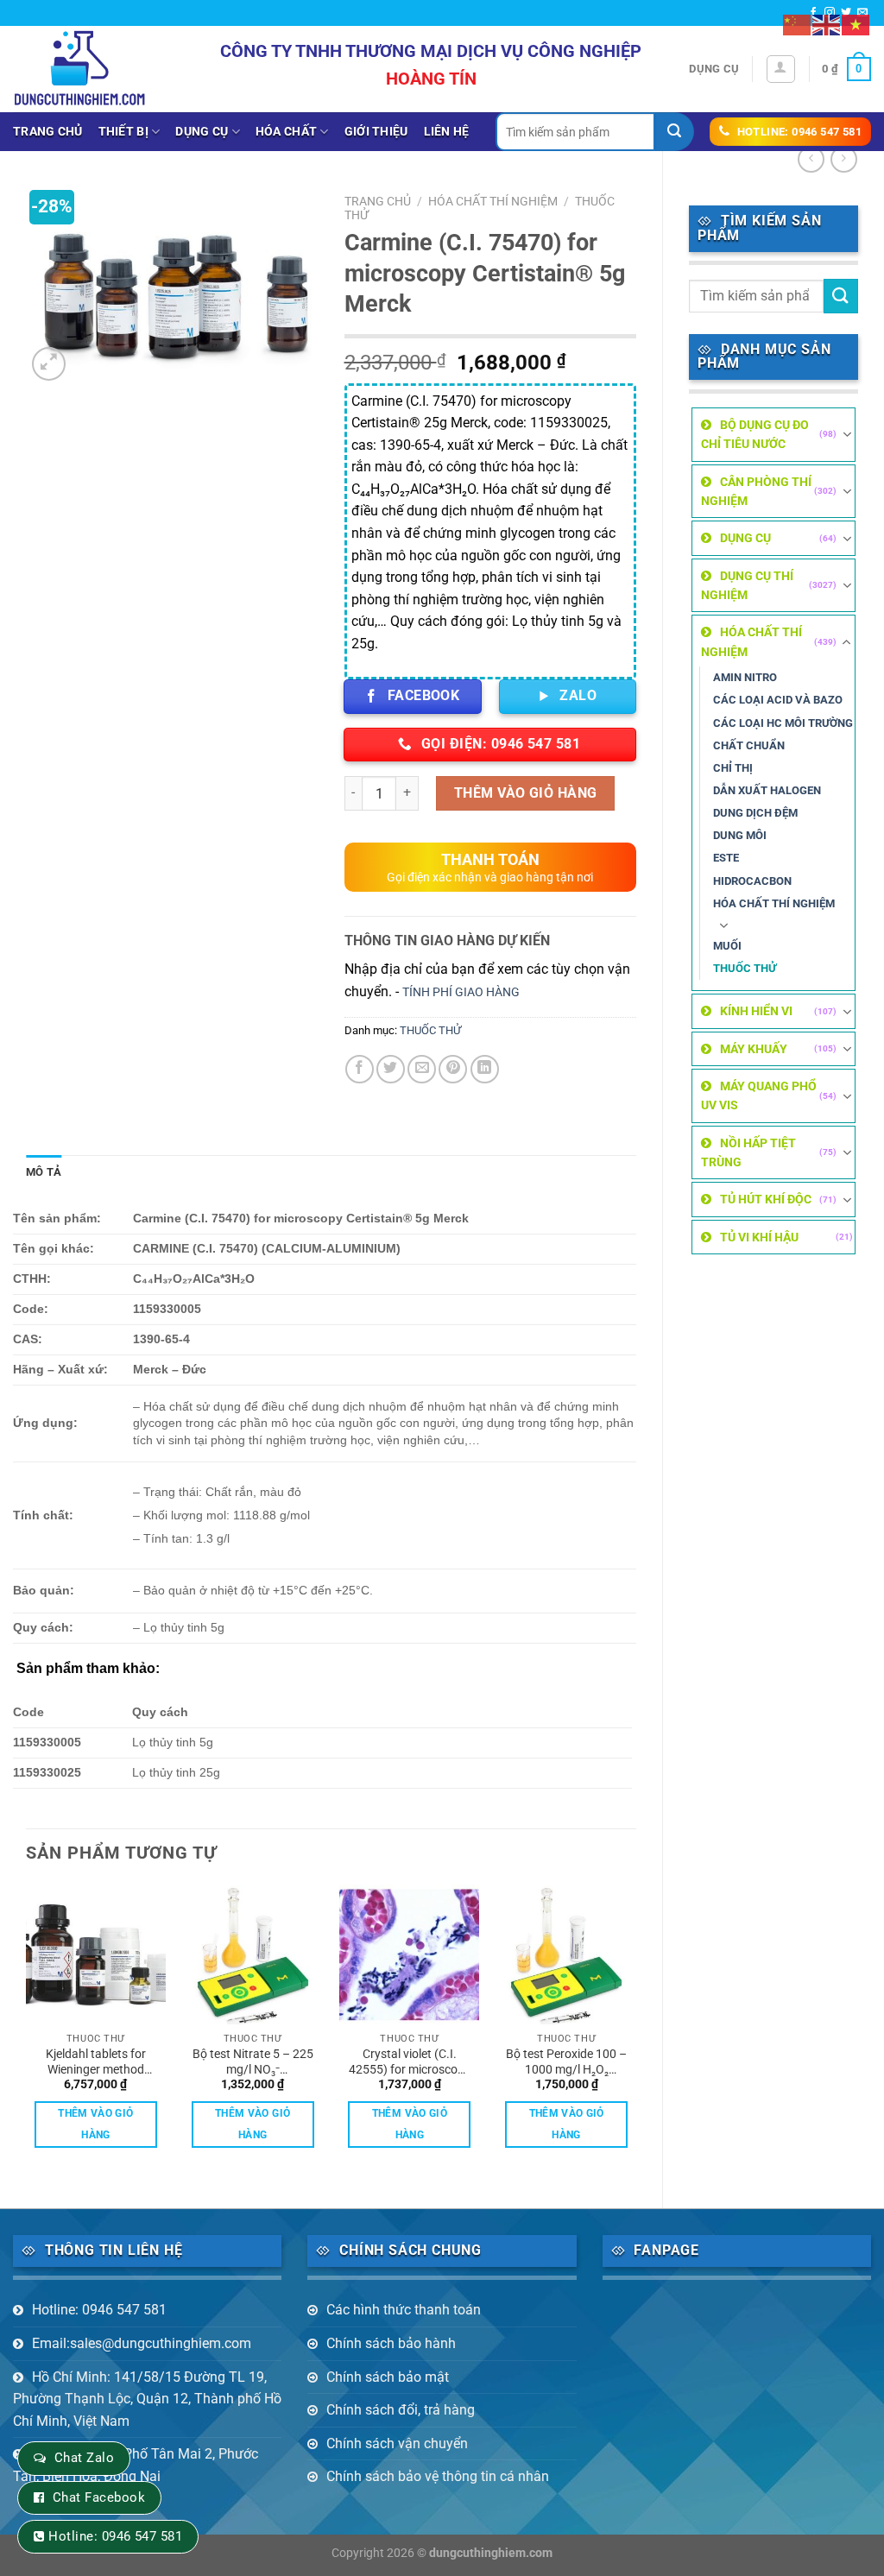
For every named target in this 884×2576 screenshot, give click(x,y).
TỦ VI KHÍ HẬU (759, 1237)
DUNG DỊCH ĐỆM (755, 813)
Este (726, 858)
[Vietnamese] (856, 24)
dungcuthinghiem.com (491, 2553)
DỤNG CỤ (202, 132)
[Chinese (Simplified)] (798, 24)
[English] (827, 24)
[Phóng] (49, 364)
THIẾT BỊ (123, 132)
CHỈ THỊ (733, 768)
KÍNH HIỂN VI (756, 1011)
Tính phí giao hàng (461, 992)
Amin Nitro (745, 677)
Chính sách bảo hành (391, 2343)
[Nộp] (675, 132)
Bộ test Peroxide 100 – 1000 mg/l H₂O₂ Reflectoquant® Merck (566, 2062)
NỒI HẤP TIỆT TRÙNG (748, 1152)
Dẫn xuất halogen (767, 790)
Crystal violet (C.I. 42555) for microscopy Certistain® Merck (410, 2062)
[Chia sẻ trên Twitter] (391, 1069)
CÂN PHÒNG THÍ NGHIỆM (756, 491)
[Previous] (27, 2032)
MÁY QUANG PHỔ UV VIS (759, 1095)
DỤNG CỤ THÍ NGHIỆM (747, 585)
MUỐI (727, 946)
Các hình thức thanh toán (404, 2310)
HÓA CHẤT (286, 132)
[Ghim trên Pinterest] (453, 1069)
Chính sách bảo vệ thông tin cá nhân (438, 2476)
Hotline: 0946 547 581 (99, 2310)
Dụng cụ (714, 69)
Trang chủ (48, 132)
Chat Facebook (99, 2497)
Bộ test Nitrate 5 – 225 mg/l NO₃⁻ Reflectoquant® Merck (253, 2062)
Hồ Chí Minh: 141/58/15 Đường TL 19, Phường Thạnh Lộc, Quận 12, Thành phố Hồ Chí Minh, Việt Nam (147, 2399)
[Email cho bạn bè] (422, 1069)
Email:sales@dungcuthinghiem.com (142, 2343)
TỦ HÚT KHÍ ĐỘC (766, 1199)
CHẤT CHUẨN (749, 745)
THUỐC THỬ (745, 968)
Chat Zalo (84, 2458)
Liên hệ (447, 132)
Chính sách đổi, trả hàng (401, 2410)
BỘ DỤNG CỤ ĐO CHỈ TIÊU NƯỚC (755, 434)
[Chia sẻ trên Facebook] (360, 1069)
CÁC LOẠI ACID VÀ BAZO (778, 700)
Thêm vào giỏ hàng (526, 793)
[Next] (635, 2032)
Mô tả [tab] (44, 1172)
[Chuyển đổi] (847, 434)
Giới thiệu (376, 132)
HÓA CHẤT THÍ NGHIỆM (751, 641)
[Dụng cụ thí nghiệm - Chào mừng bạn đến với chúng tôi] (80, 69)
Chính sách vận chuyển (397, 2443)
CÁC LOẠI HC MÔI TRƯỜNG (783, 723)
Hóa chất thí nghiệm (774, 903)
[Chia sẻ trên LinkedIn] (485, 1069)
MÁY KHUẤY (754, 1049)
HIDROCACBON (752, 881)
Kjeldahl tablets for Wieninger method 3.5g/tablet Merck (96, 2062)
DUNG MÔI (740, 835)
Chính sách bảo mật (388, 2377)
